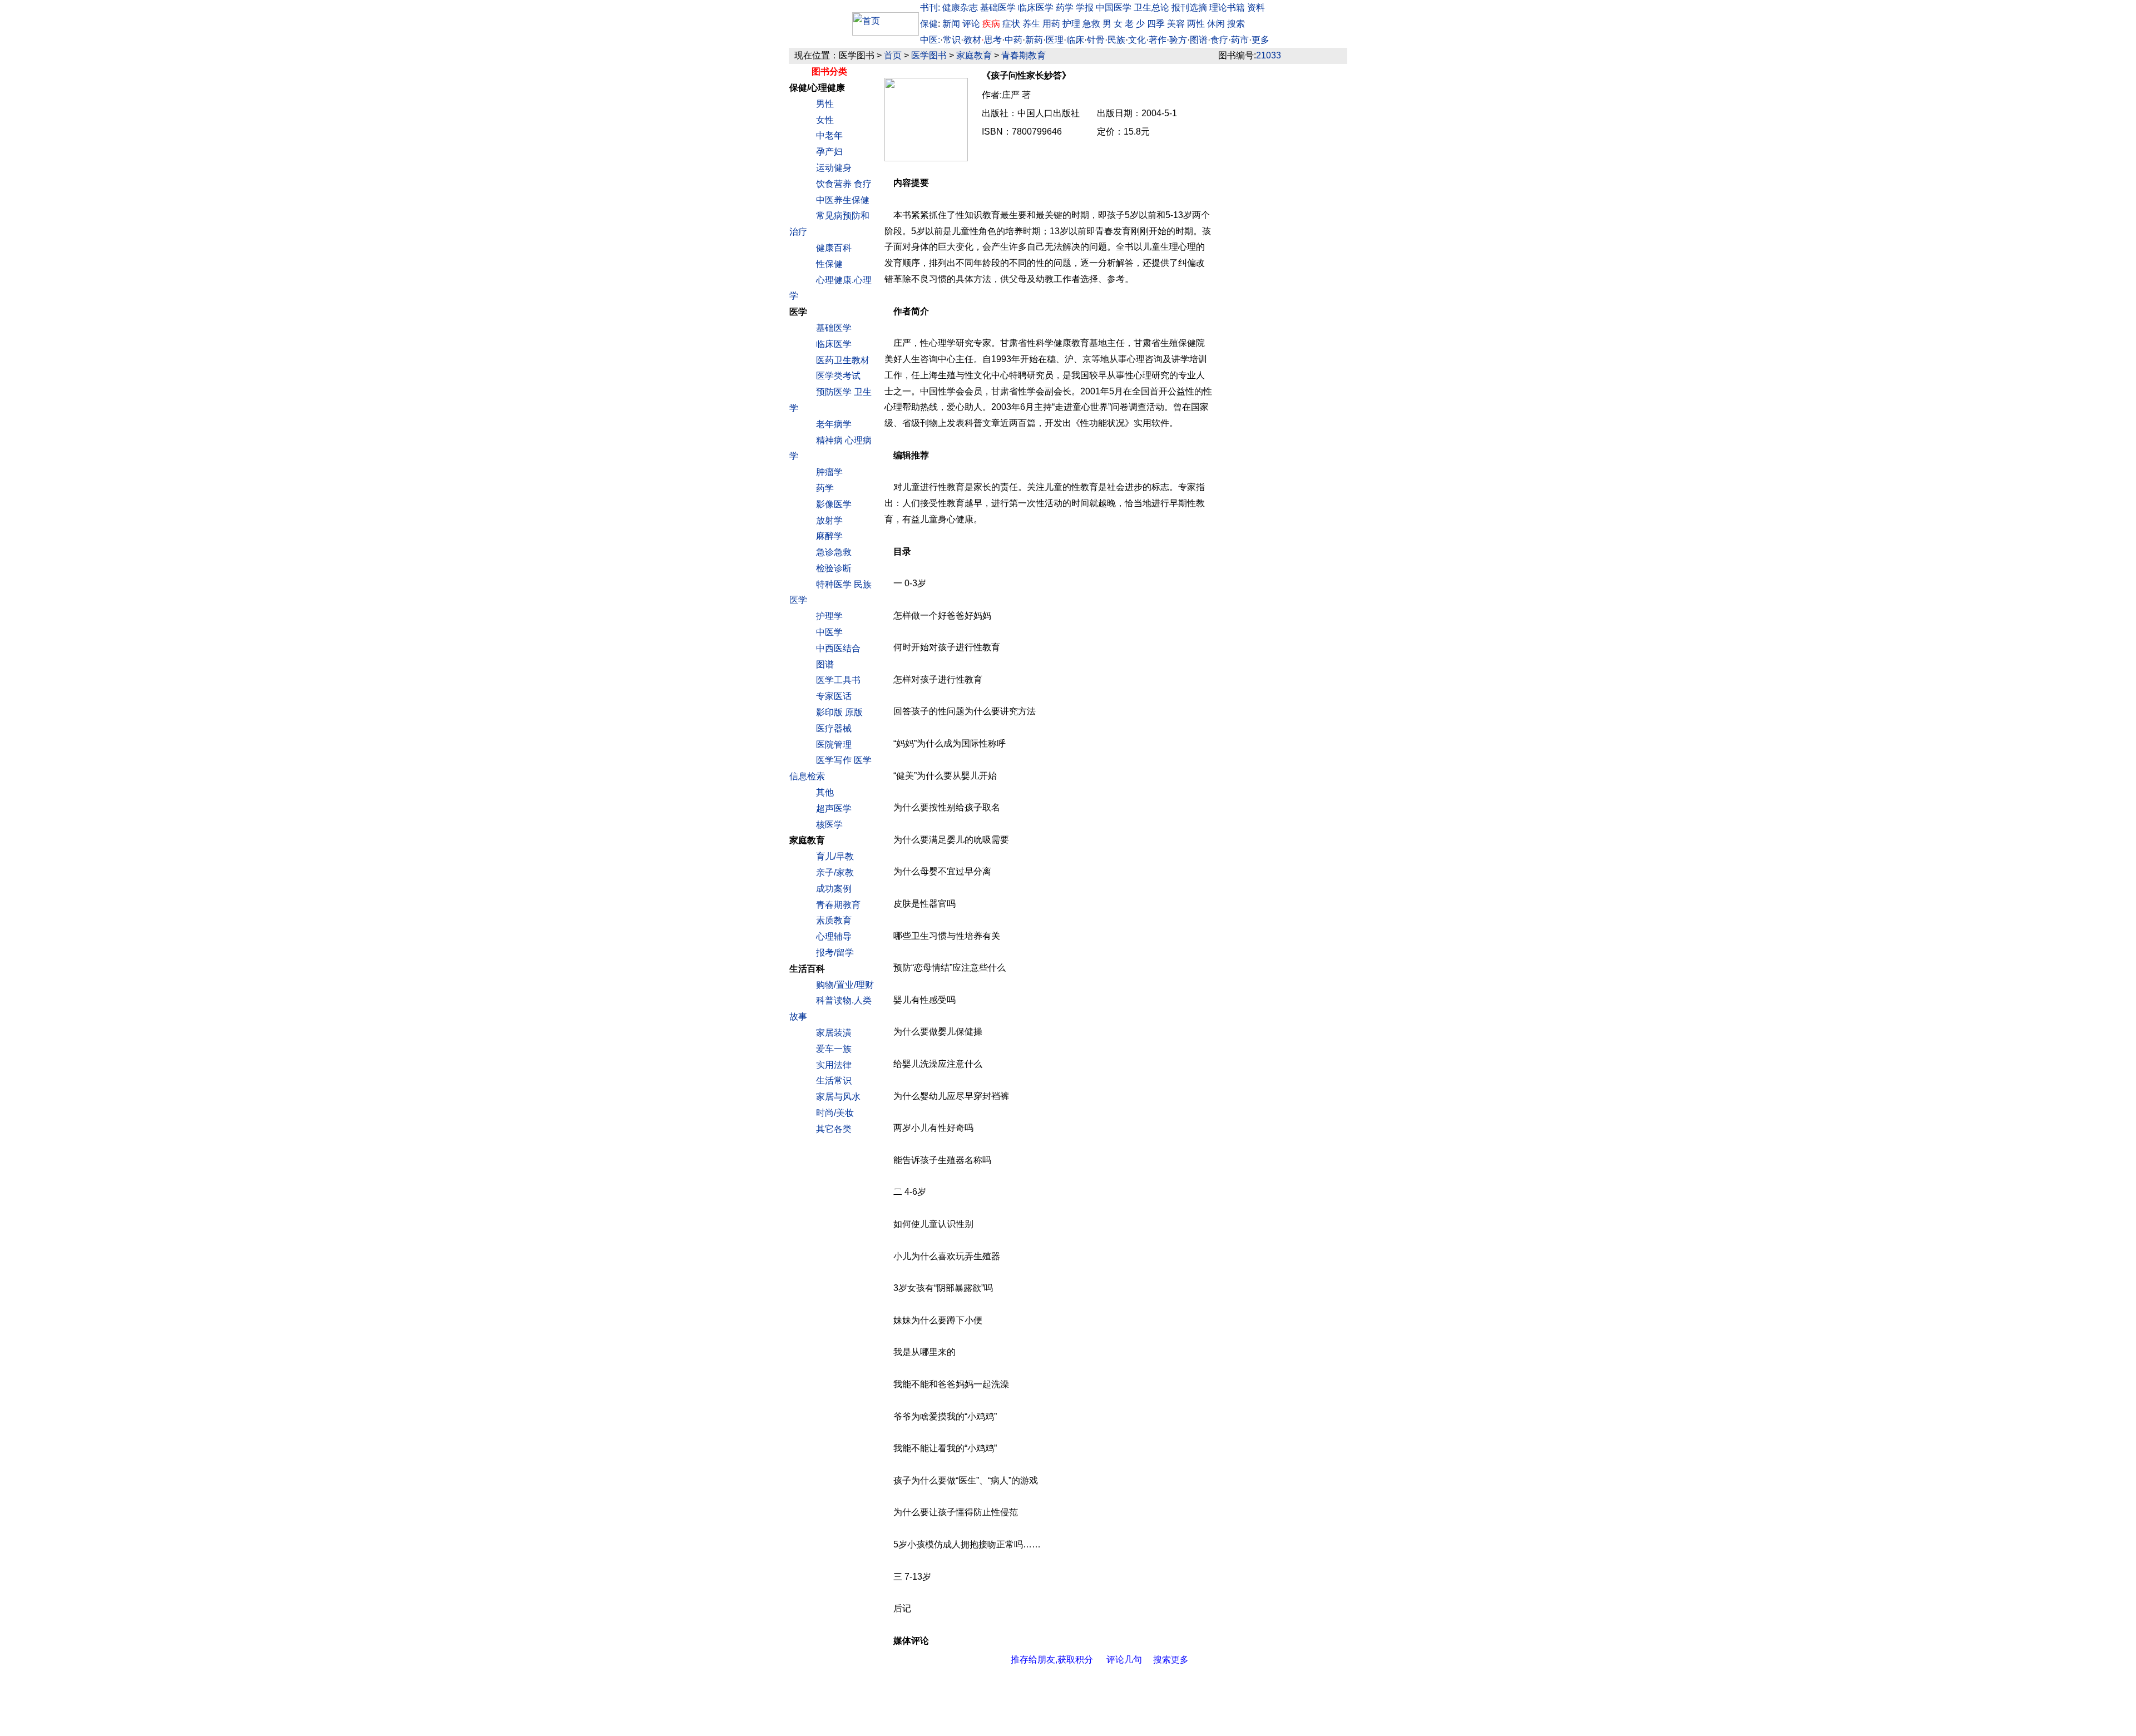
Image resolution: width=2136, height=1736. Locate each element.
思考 (993, 40)
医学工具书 (838, 680)
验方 (1178, 40)
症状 (1011, 24)
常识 (952, 40)
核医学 (829, 825)
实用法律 (834, 1065)
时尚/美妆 (835, 1113)
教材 (972, 40)
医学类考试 (838, 376)
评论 (972, 24)
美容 (1176, 24)
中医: (930, 40)
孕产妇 (829, 152)
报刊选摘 (1189, 8)
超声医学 (834, 808)
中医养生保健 (843, 200)
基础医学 (998, 8)
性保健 (829, 264)
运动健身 (834, 168)
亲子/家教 (835, 872)
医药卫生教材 (843, 360)
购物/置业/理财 (845, 985)
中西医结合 (838, 648)
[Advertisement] (1283, 247)
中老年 (829, 135)
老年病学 (834, 424)
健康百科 (834, 248)
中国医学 (1114, 8)
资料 (1256, 8)
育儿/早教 (835, 856)
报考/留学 (835, 953)
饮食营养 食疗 (844, 184)
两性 (1196, 24)
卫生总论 (1151, 8)
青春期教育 (1023, 55)
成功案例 (834, 889)
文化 (1137, 40)
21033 (1269, 55)
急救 (1091, 24)
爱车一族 (834, 1049)
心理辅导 (834, 936)
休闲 (1216, 24)
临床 (1075, 40)
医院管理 (834, 745)
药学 (1065, 8)
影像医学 (834, 504)
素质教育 (834, 920)
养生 (1031, 24)
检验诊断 (834, 568)
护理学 (829, 616)
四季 (1156, 24)
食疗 (1219, 40)
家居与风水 (838, 1097)
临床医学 (1036, 8)
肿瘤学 (829, 472)
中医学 (829, 632)
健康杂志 (960, 8)
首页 (893, 55)
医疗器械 (834, 728)
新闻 (951, 24)
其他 (825, 792)
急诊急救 (834, 552)
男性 (825, 104)
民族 (1116, 40)
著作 (1158, 40)
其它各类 (834, 1129)
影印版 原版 (839, 712)
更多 (1260, 40)
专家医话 (834, 696)
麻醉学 (829, 536)
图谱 (1199, 40)
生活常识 (834, 1080)
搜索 (1236, 24)
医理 (1055, 40)
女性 (825, 120)
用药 (1051, 24)
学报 (1085, 8)
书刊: (930, 8)
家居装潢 (834, 1033)
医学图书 (929, 55)
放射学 (829, 520)
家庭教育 (974, 55)
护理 (1071, 24)
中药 (1013, 40)
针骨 (1096, 40)
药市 (1240, 40)
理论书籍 (1227, 8)
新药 (1034, 40)
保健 (929, 24)
